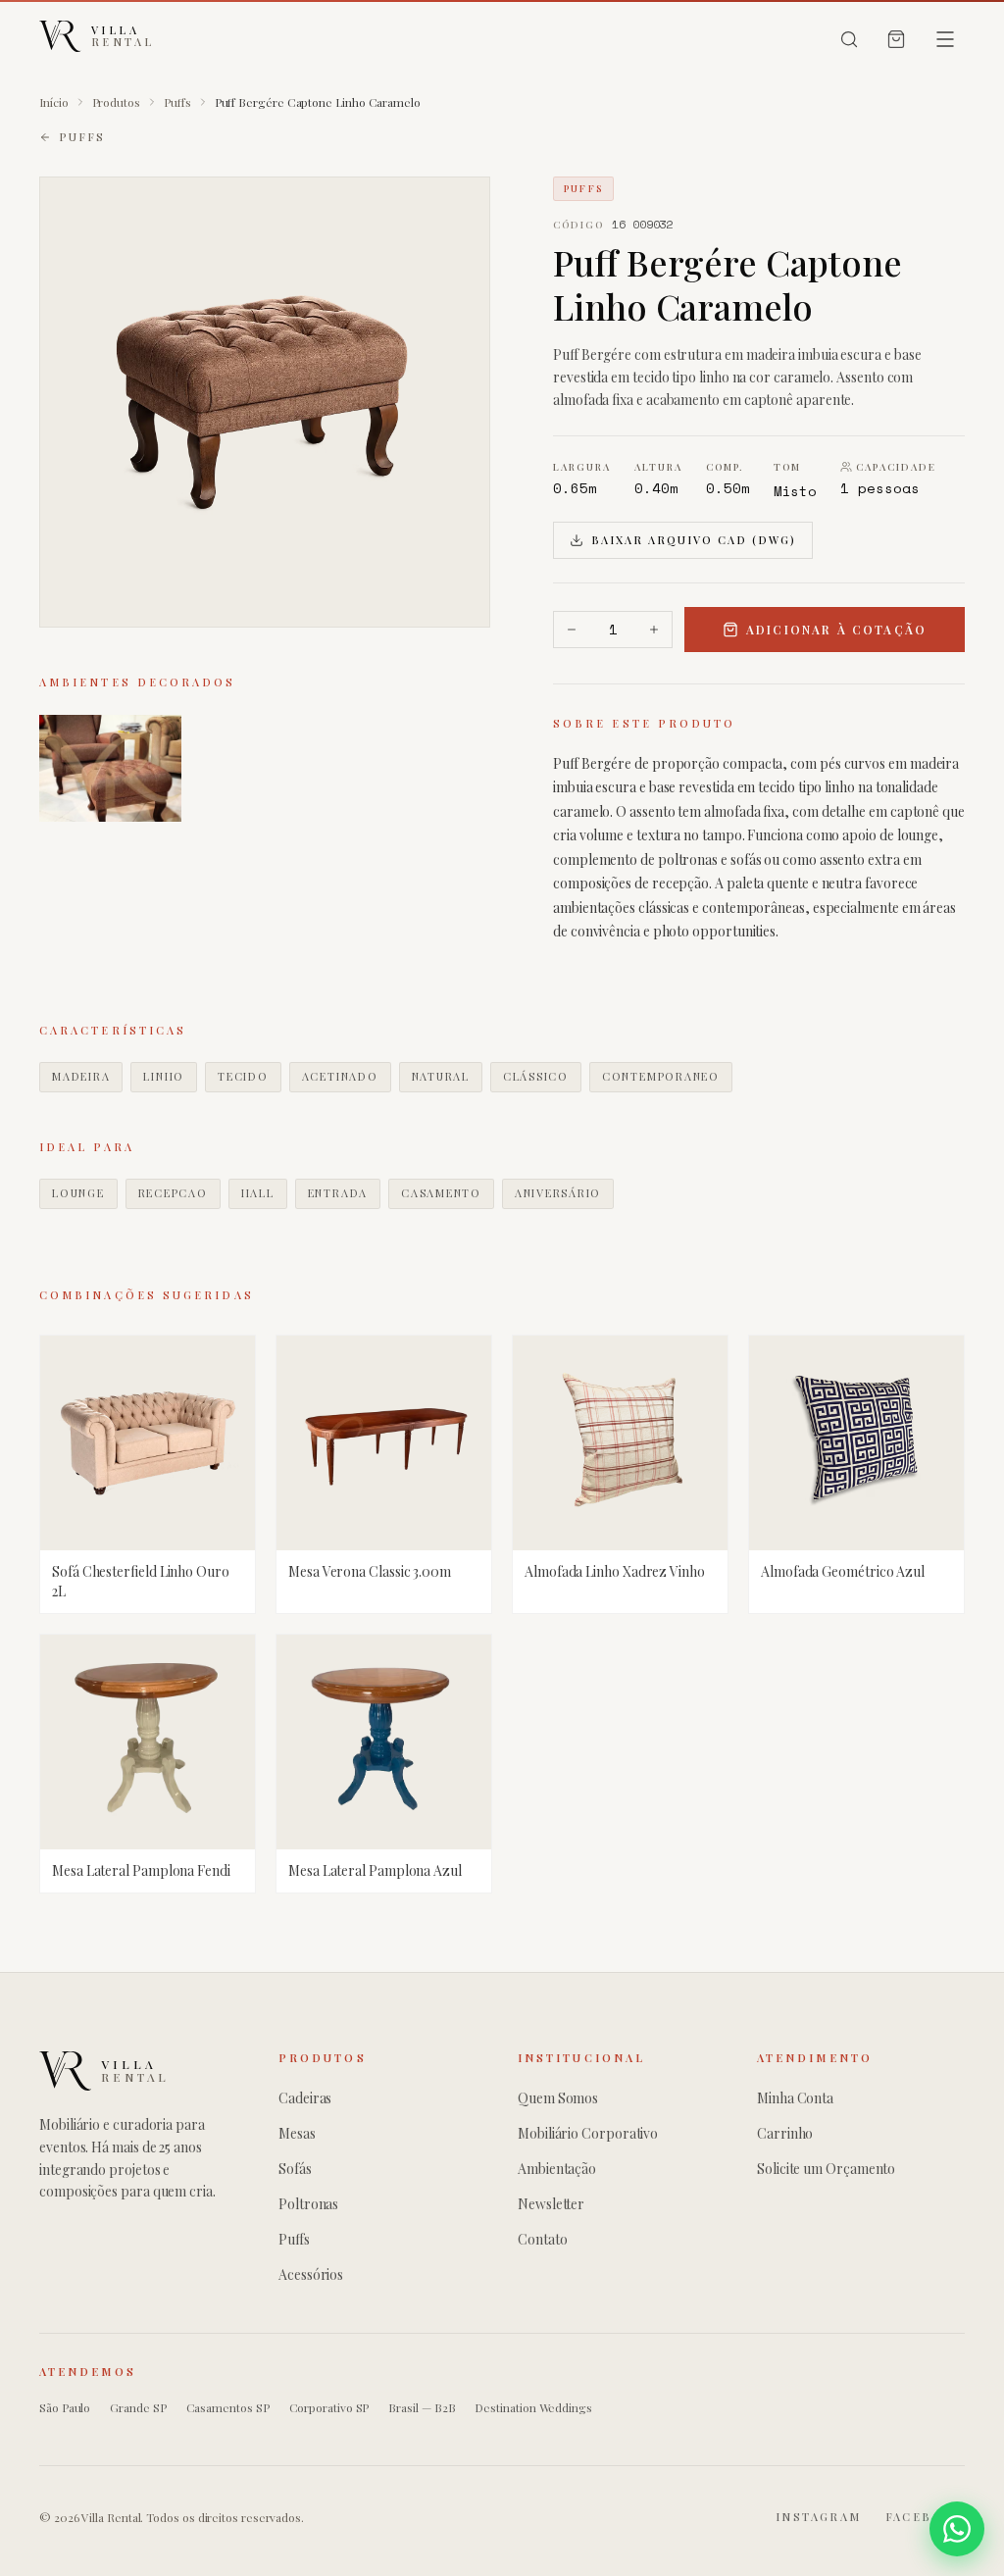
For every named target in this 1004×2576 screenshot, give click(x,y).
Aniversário (558, 1193)
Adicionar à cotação (836, 630)
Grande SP (138, 2407)
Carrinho (785, 2133)
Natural (441, 1076)
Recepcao (173, 1193)
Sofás (295, 2169)
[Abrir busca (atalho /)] (849, 39)
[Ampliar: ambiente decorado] (110, 768)
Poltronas (308, 2204)
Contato (542, 2239)
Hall (258, 1193)
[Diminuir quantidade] (572, 630)
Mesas (297, 2133)
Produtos (116, 102)
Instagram (819, 2517)
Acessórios (311, 2274)
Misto (796, 491)
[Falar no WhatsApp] (957, 2529)
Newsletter (551, 2204)
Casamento (441, 1193)
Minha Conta (795, 2098)
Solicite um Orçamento (826, 2169)
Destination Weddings (533, 2407)
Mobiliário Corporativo (588, 2133)
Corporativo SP (329, 2407)
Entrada (338, 1193)
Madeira (81, 1076)
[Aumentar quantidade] (654, 630)
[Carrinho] (896, 39)
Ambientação (557, 2169)
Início (54, 102)
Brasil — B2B (422, 2407)
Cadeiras (305, 2098)
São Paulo (65, 2407)
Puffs (177, 102)
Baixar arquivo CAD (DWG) (694, 540)
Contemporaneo (661, 1076)
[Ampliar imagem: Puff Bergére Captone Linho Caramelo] (265, 402)
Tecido (243, 1076)
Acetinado (340, 1076)
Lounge (78, 1193)
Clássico (536, 1076)
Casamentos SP (228, 2407)
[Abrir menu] (945, 39)
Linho (164, 1076)
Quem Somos (558, 2098)
